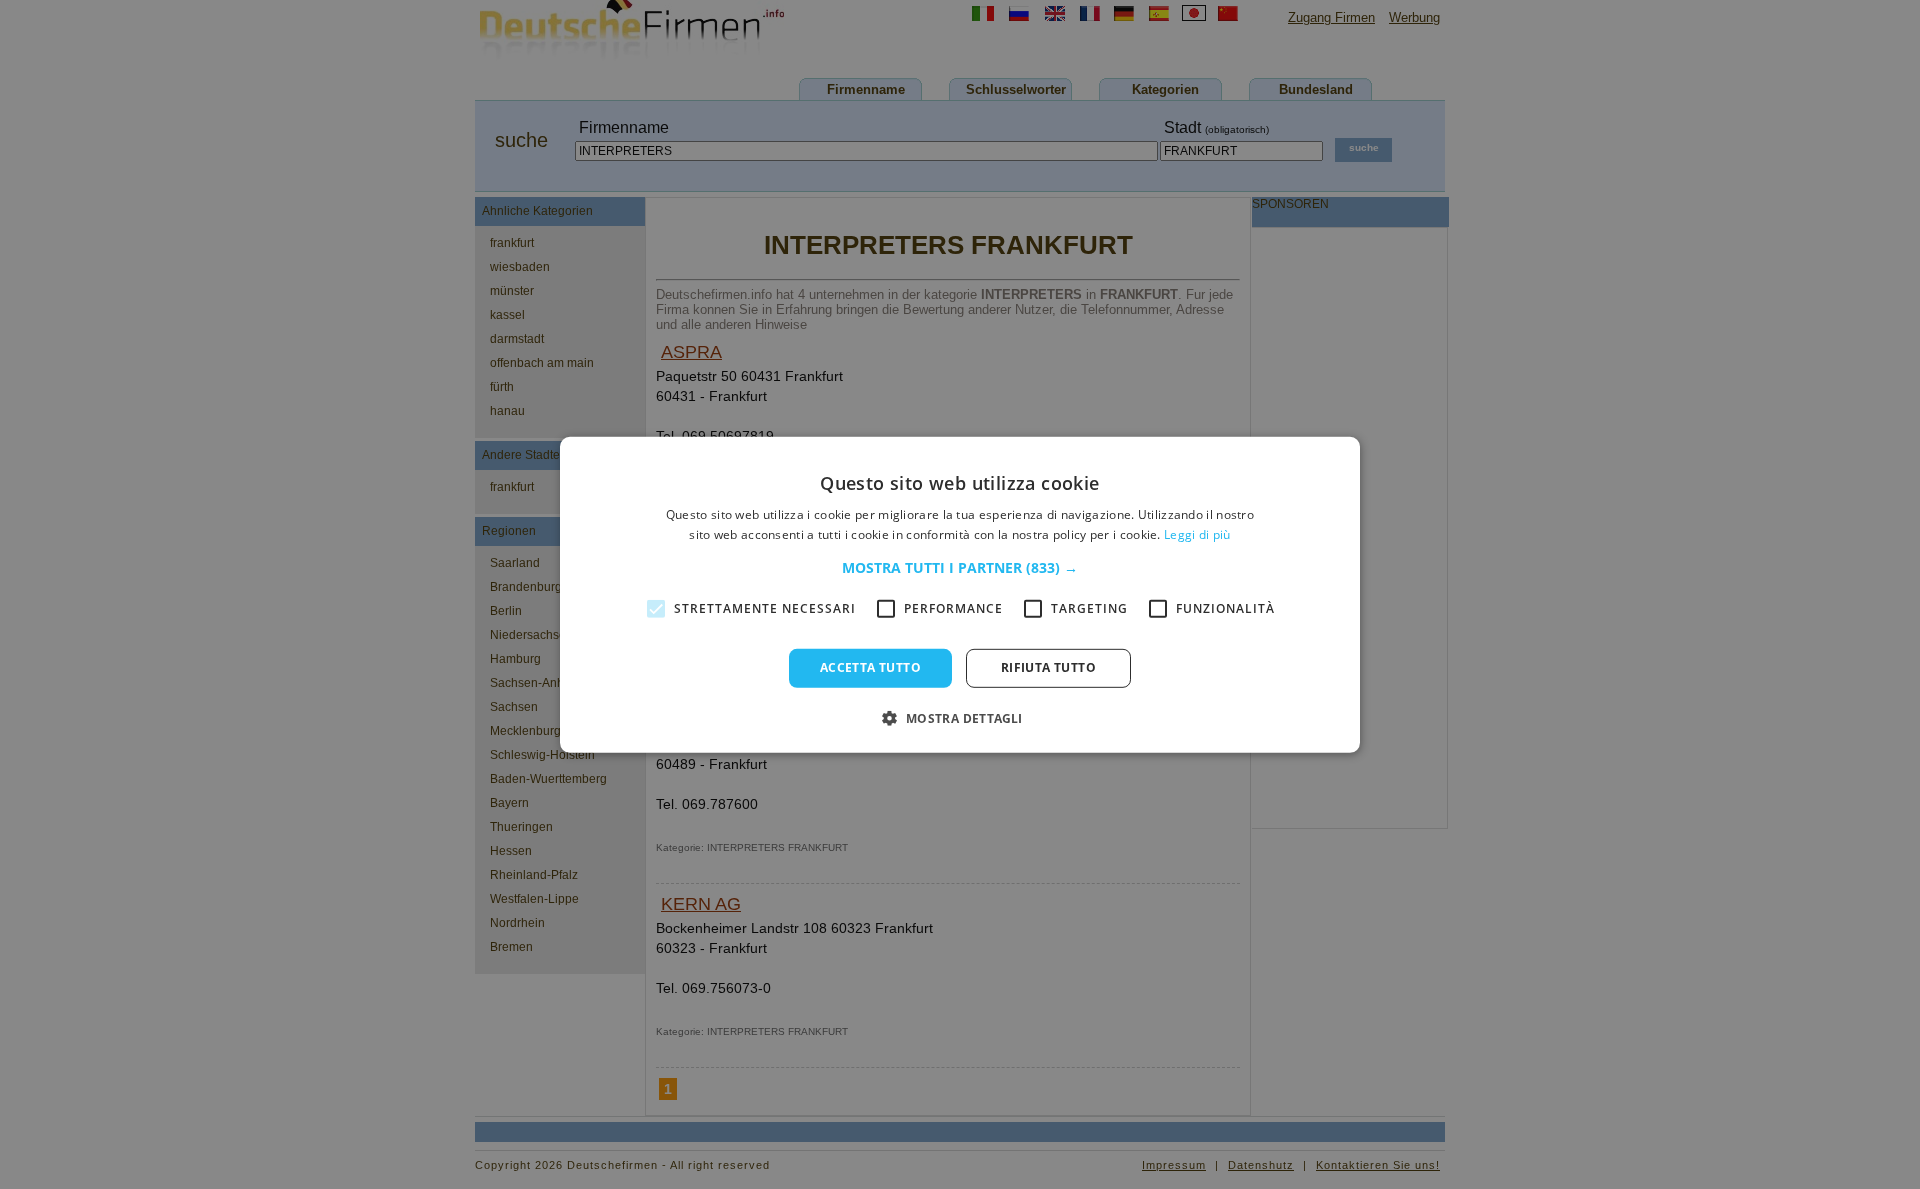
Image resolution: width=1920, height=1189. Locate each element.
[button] (960, 568)
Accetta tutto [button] (870, 667)
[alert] (960, 594)
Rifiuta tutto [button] (1048, 667)
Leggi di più (1197, 534)
